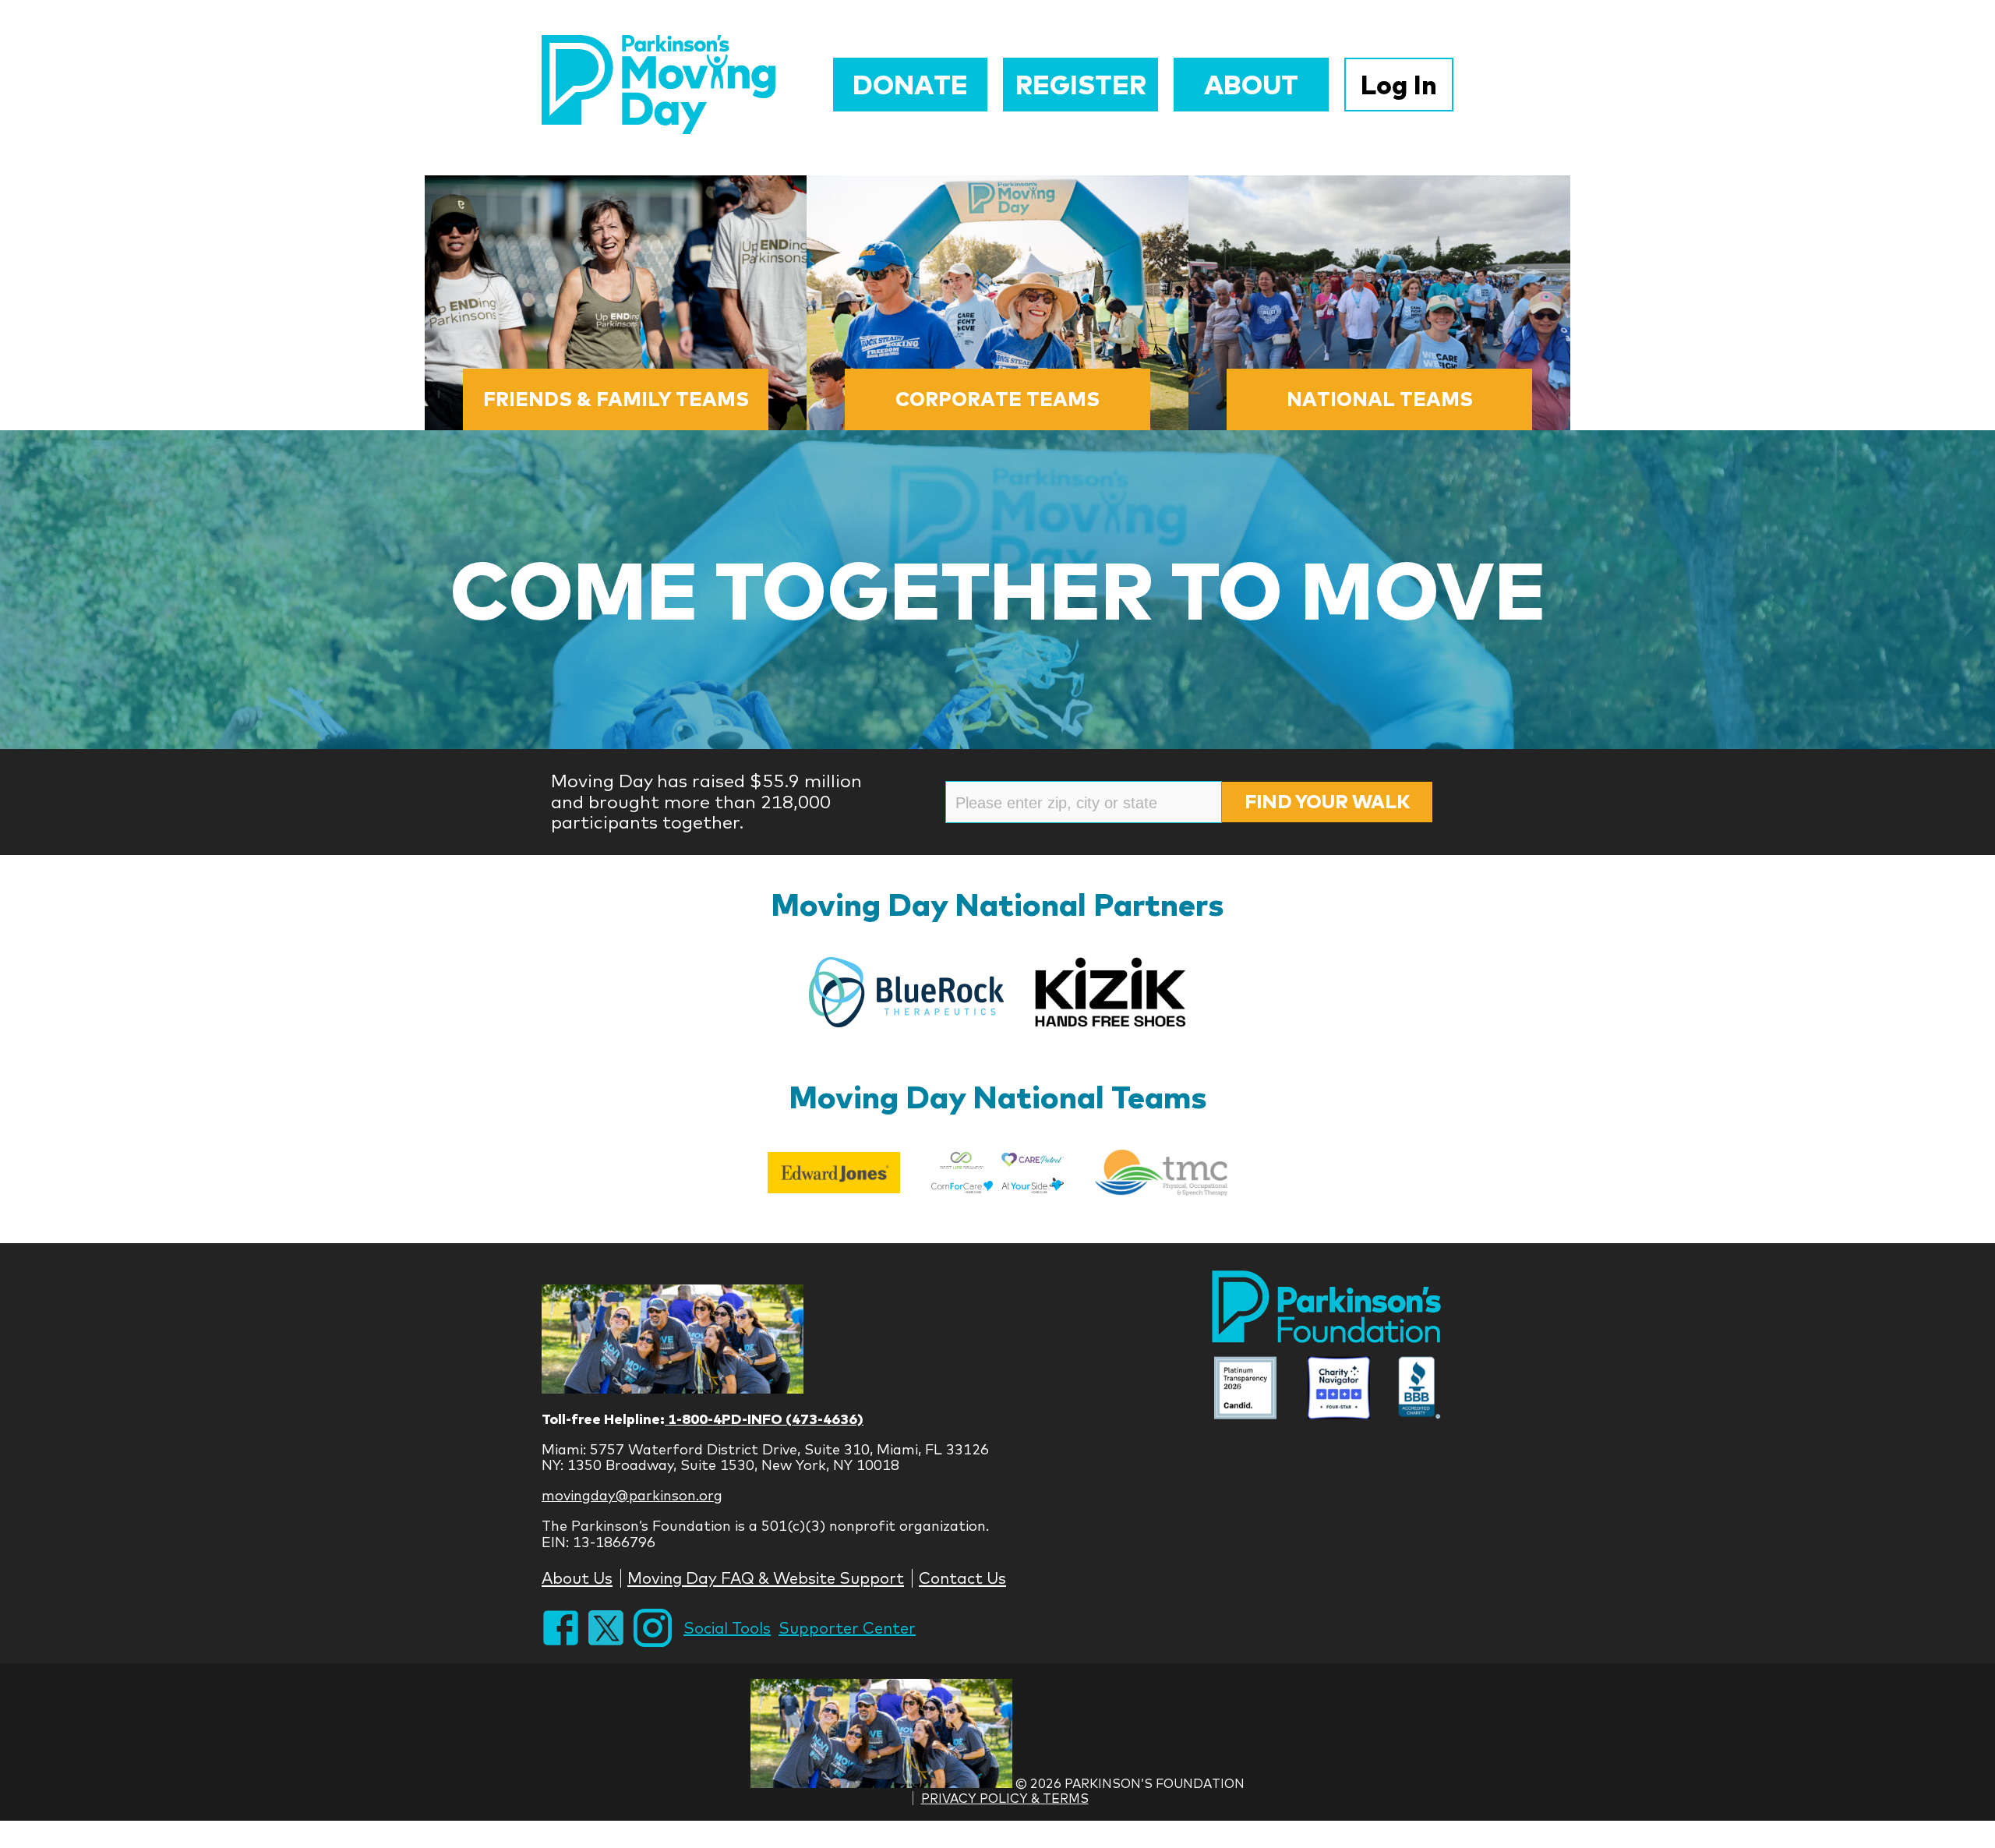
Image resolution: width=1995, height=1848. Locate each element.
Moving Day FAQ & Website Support (766, 1578)
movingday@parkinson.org (632, 1495)
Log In (1399, 85)
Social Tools (727, 1628)
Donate (910, 85)
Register (1081, 85)
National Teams (1380, 399)
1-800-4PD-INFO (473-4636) (764, 1419)
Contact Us (962, 1578)
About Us (577, 1578)
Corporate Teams (997, 399)
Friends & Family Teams (616, 399)
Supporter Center (847, 1628)
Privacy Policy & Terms (1005, 1798)
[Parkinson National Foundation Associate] (1245, 1390)
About (1251, 85)
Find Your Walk (1327, 801)
